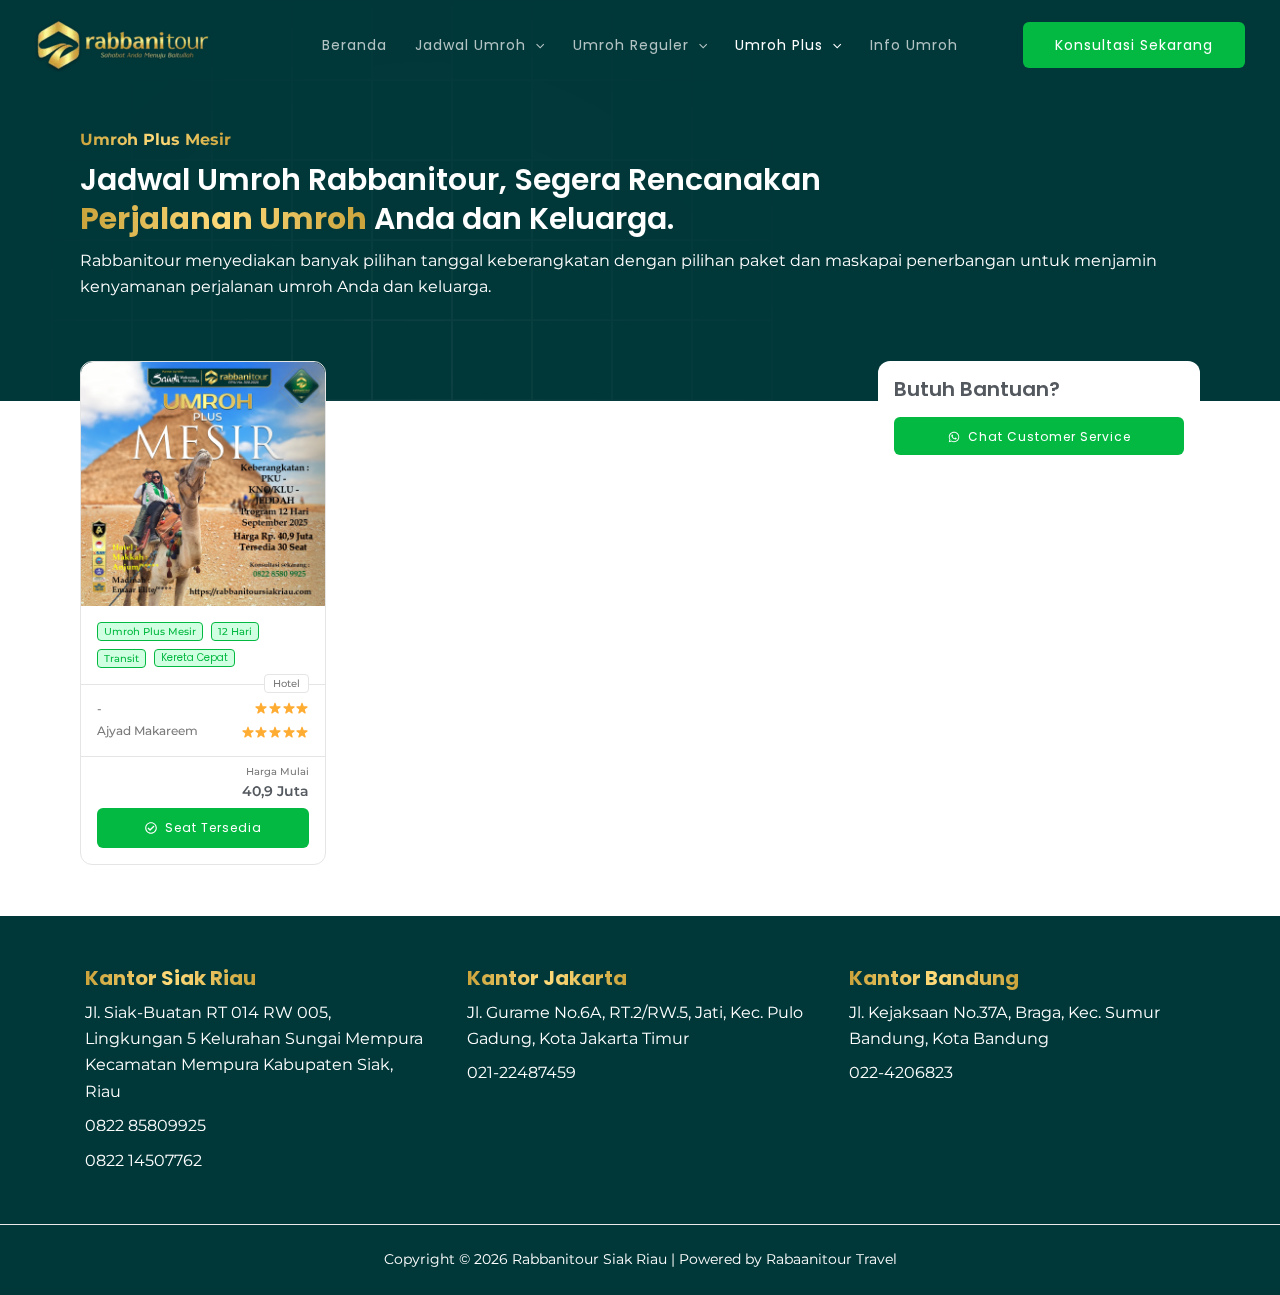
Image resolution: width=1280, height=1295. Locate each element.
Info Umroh (914, 45)
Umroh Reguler (631, 45)
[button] (535, 45)
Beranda (354, 45)
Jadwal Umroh (470, 45)
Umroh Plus (779, 45)
